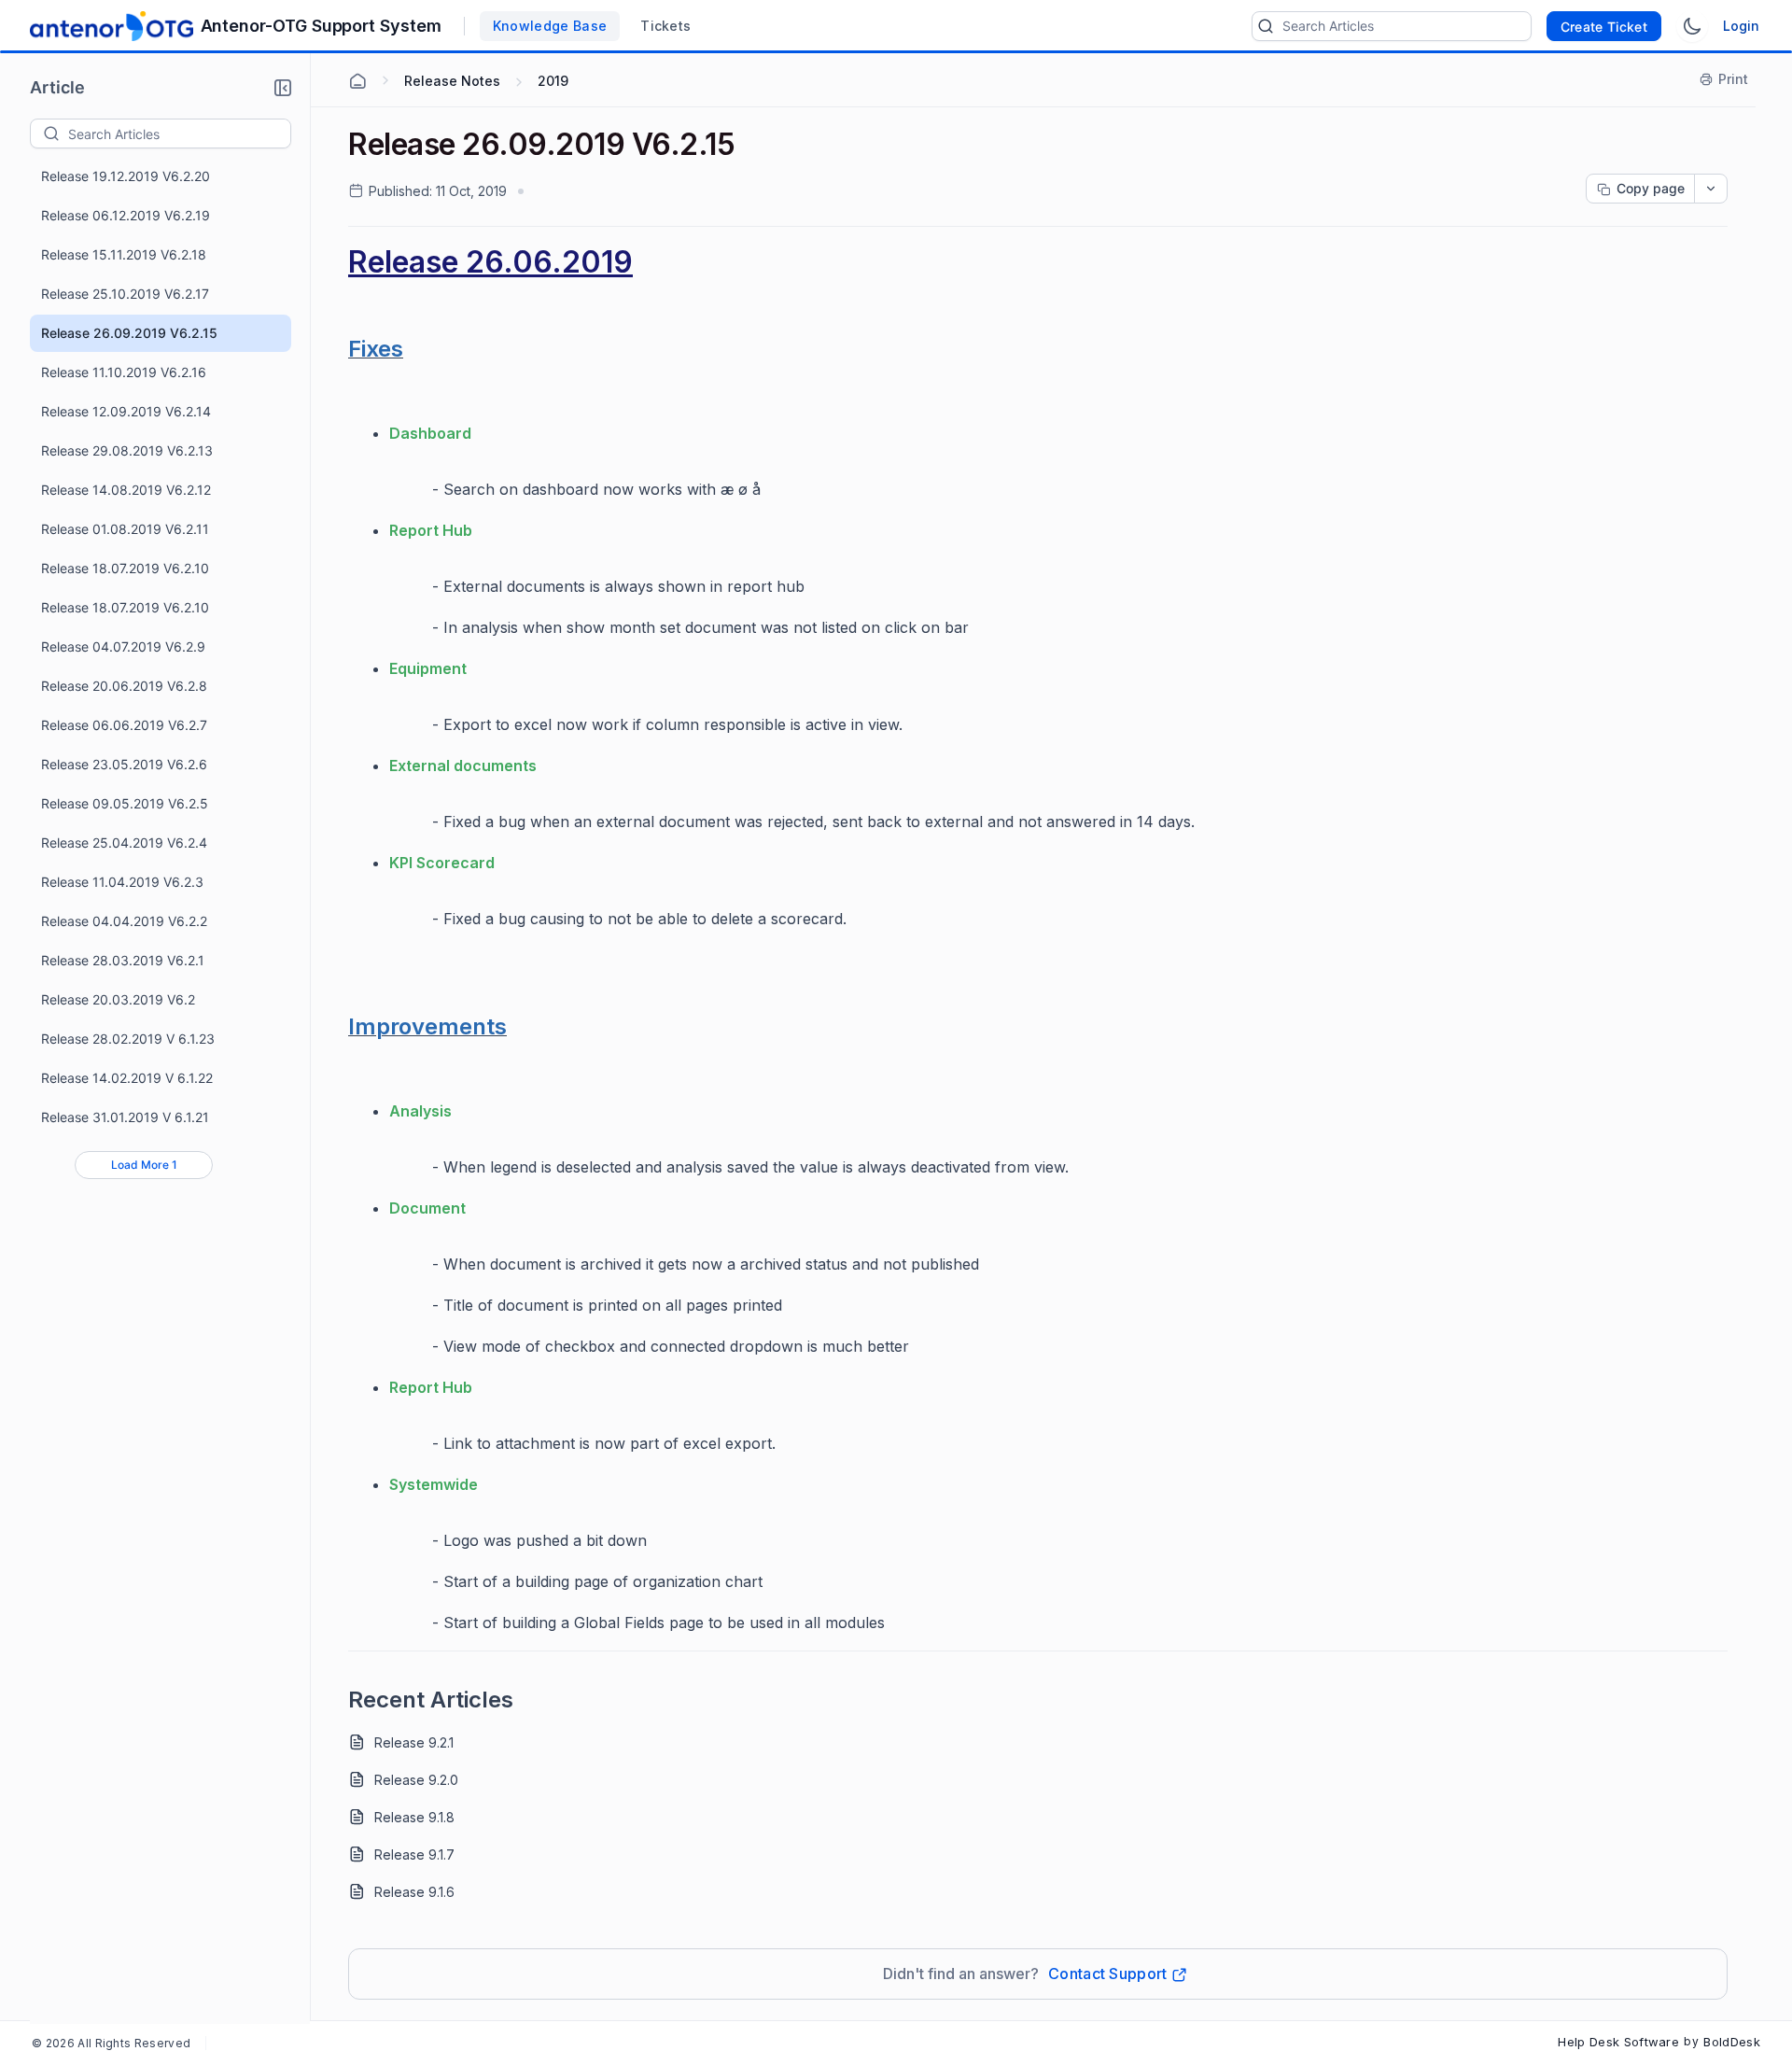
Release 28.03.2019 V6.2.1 (123, 960)
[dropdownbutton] (1711, 189)
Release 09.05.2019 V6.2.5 (125, 803)
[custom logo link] (112, 26)
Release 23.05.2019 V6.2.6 (124, 764)
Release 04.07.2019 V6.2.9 (123, 646)
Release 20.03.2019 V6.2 (118, 999)
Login (1741, 26)
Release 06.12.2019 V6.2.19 (126, 215)
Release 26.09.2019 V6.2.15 (129, 333)
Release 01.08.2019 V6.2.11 (125, 529)
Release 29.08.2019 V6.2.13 (127, 450)
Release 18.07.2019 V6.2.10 (125, 568)
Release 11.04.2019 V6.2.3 (122, 882)
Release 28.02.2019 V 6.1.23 (128, 1039)
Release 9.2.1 (414, 1742)
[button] (283, 88)
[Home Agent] (357, 81)
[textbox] (179, 133)
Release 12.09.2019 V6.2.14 (126, 411)
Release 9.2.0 (416, 1780)
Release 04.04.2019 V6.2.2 (124, 921)
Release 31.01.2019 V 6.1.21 (125, 1117)
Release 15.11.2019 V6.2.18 (124, 254)
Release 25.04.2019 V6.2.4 (124, 843)
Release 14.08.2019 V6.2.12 (126, 490)
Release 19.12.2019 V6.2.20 (126, 176)
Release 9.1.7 (414, 1854)
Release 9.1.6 (414, 1892)
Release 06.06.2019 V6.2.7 (124, 725)
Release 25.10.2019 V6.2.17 (125, 294)
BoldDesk (1732, 2042)
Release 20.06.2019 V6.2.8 (124, 686)
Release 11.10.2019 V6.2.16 (124, 372)
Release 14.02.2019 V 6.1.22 (127, 1078)
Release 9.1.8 (414, 1817)
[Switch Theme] (1692, 26)
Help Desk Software (1618, 2042)
